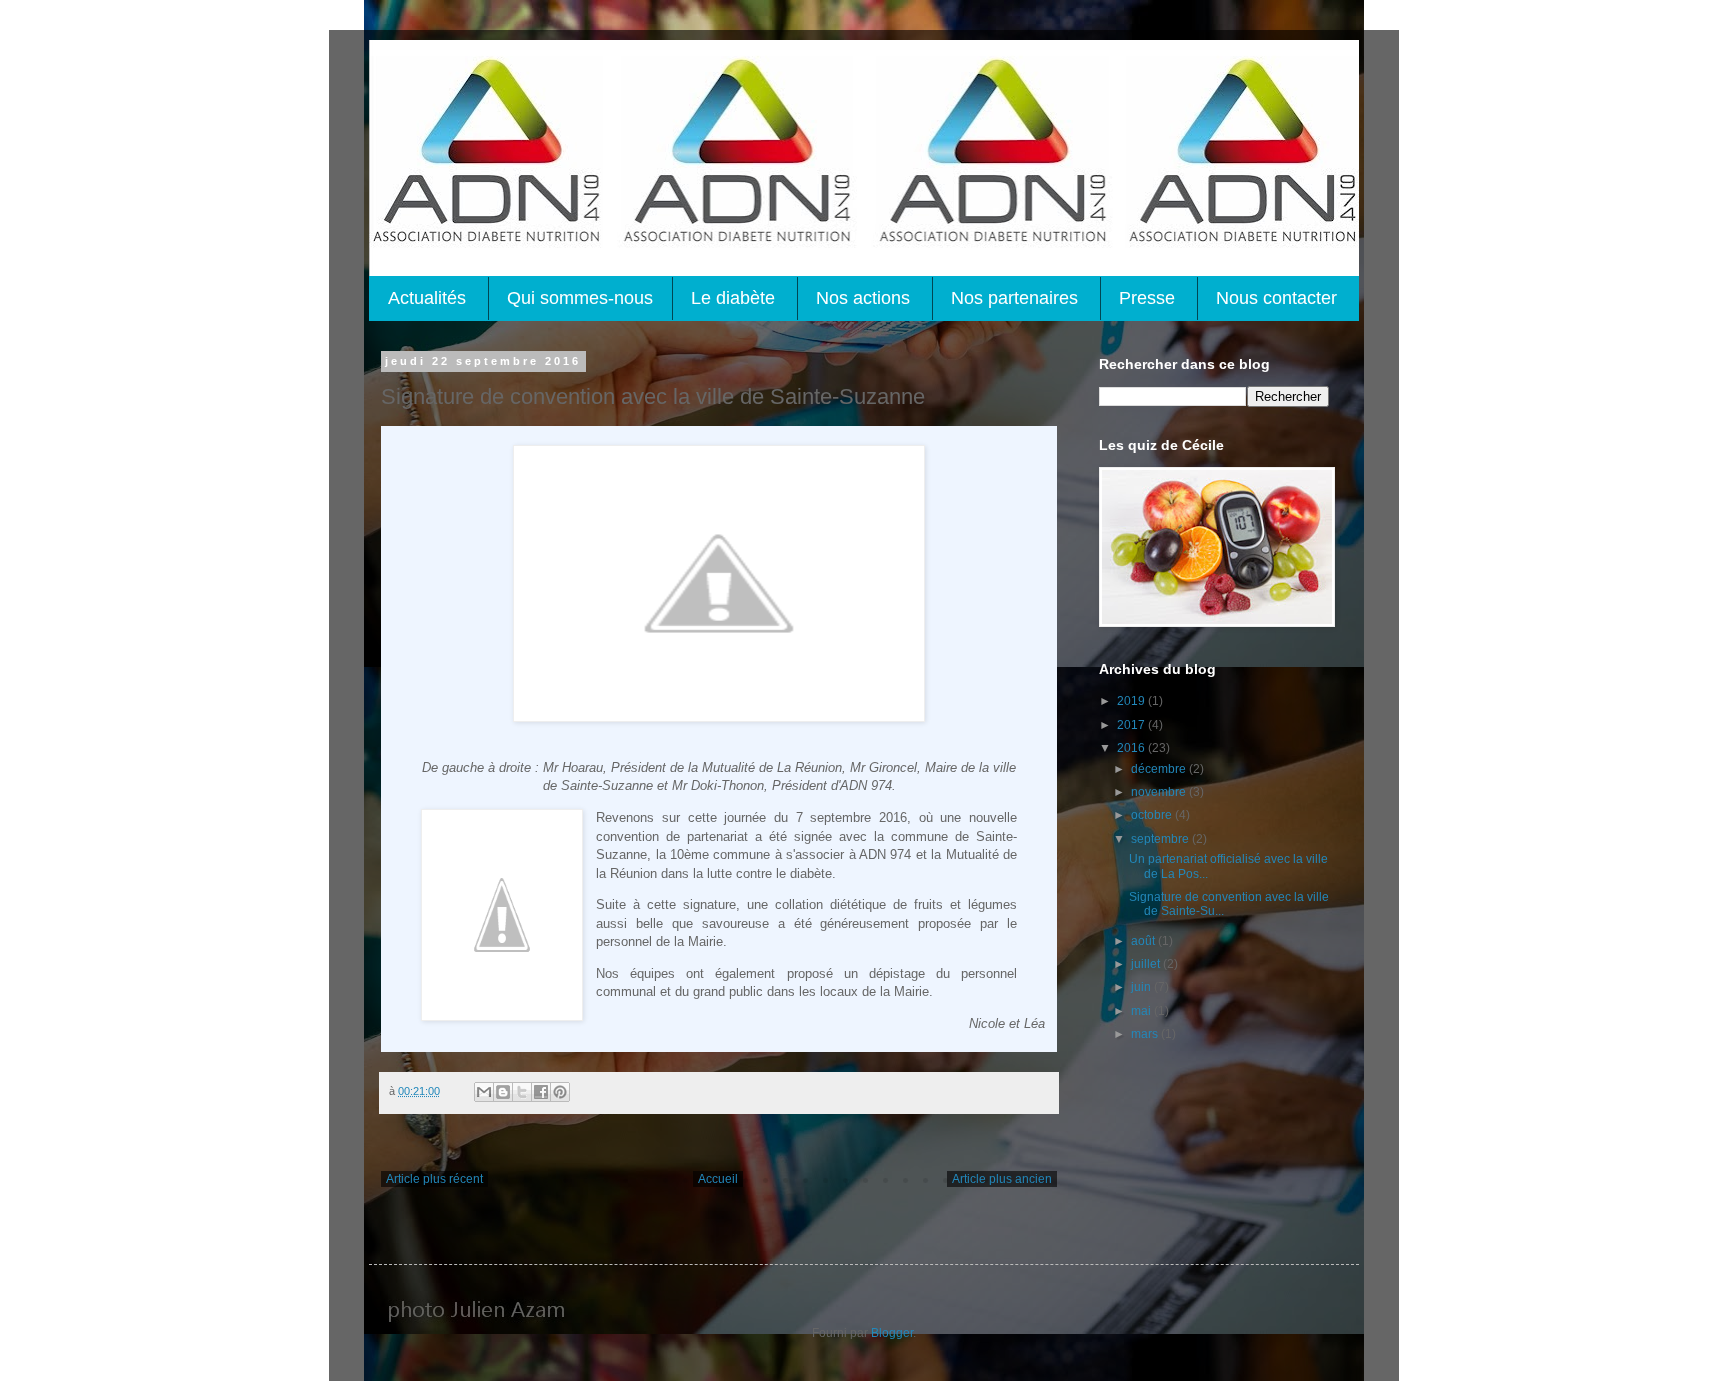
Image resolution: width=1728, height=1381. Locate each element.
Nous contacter (1276, 298)
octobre (1153, 815)
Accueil (718, 1179)
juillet (1147, 964)
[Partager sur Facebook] (541, 1092)
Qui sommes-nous (580, 298)
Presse (1147, 298)
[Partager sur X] (522, 1092)
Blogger (892, 1333)
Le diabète (733, 298)
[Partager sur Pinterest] (560, 1092)
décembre (1160, 769)
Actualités (427, 298)
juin (1142, 987)
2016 (1132, 748)
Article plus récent (434, 1179)
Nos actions (863, 298)
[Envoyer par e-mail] (484, 1092)
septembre (1161, 839)
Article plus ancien (1002, 1179)
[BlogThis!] (503, 1092)
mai (1142, 1011)
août (1144, 941)
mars (1146, 1034)
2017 (1132, 725)
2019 (1132, 701)
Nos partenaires (1014, 298)
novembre (1160, 792)
